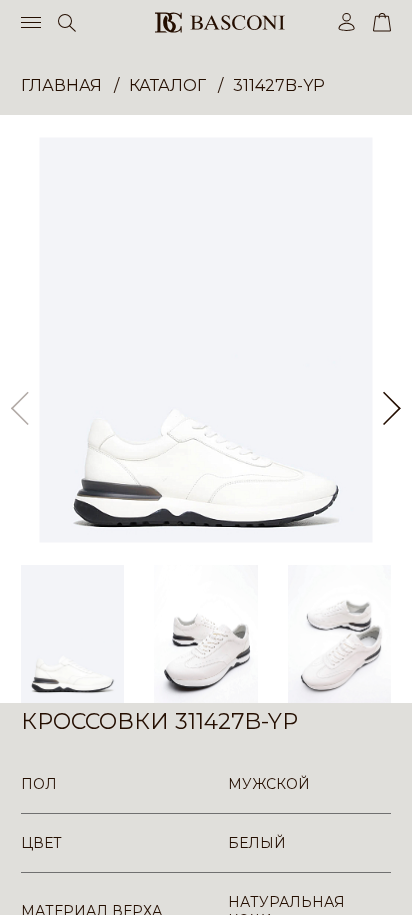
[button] (392, 409)
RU (387, 882)
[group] (206, 340)
